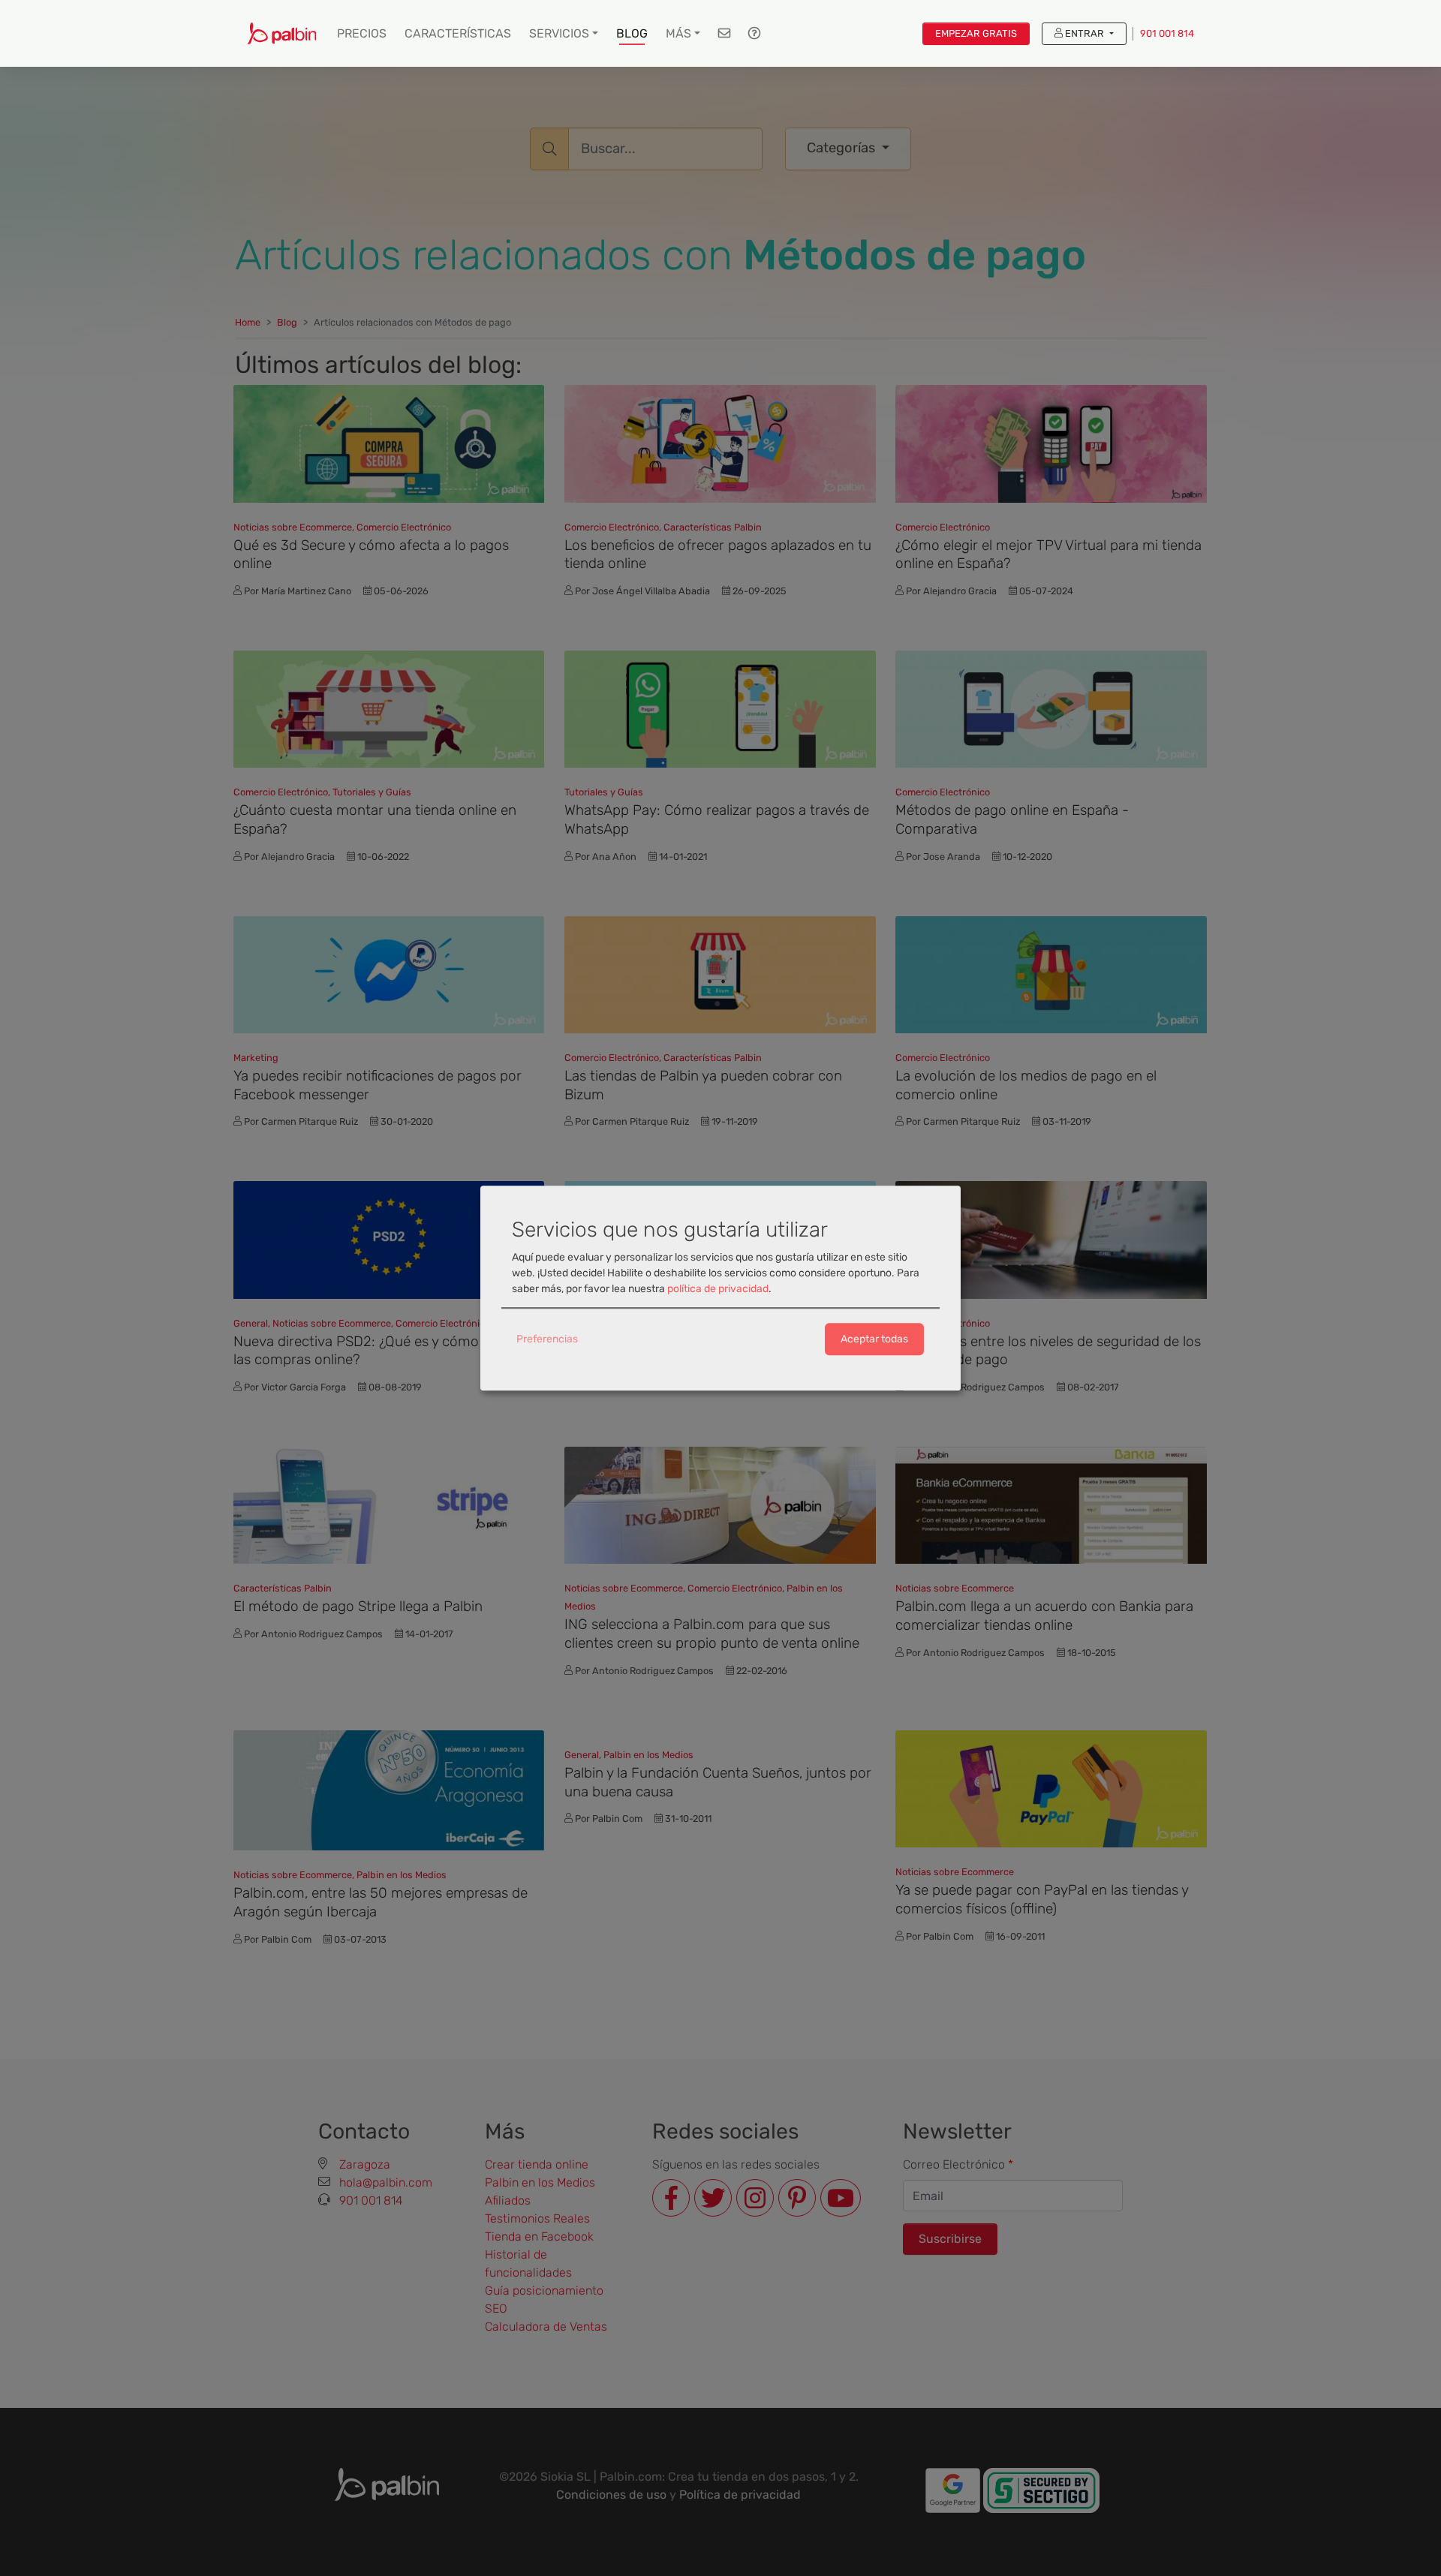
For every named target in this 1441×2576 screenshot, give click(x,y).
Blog (632, 33)
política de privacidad (718, 1289)
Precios (362, 33)
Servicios (559, 33)
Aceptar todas (874, 1339)
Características (458, 33)
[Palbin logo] (282, 33)
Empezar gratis (976, 33)
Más (678, 33)
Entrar (1085, 33)
